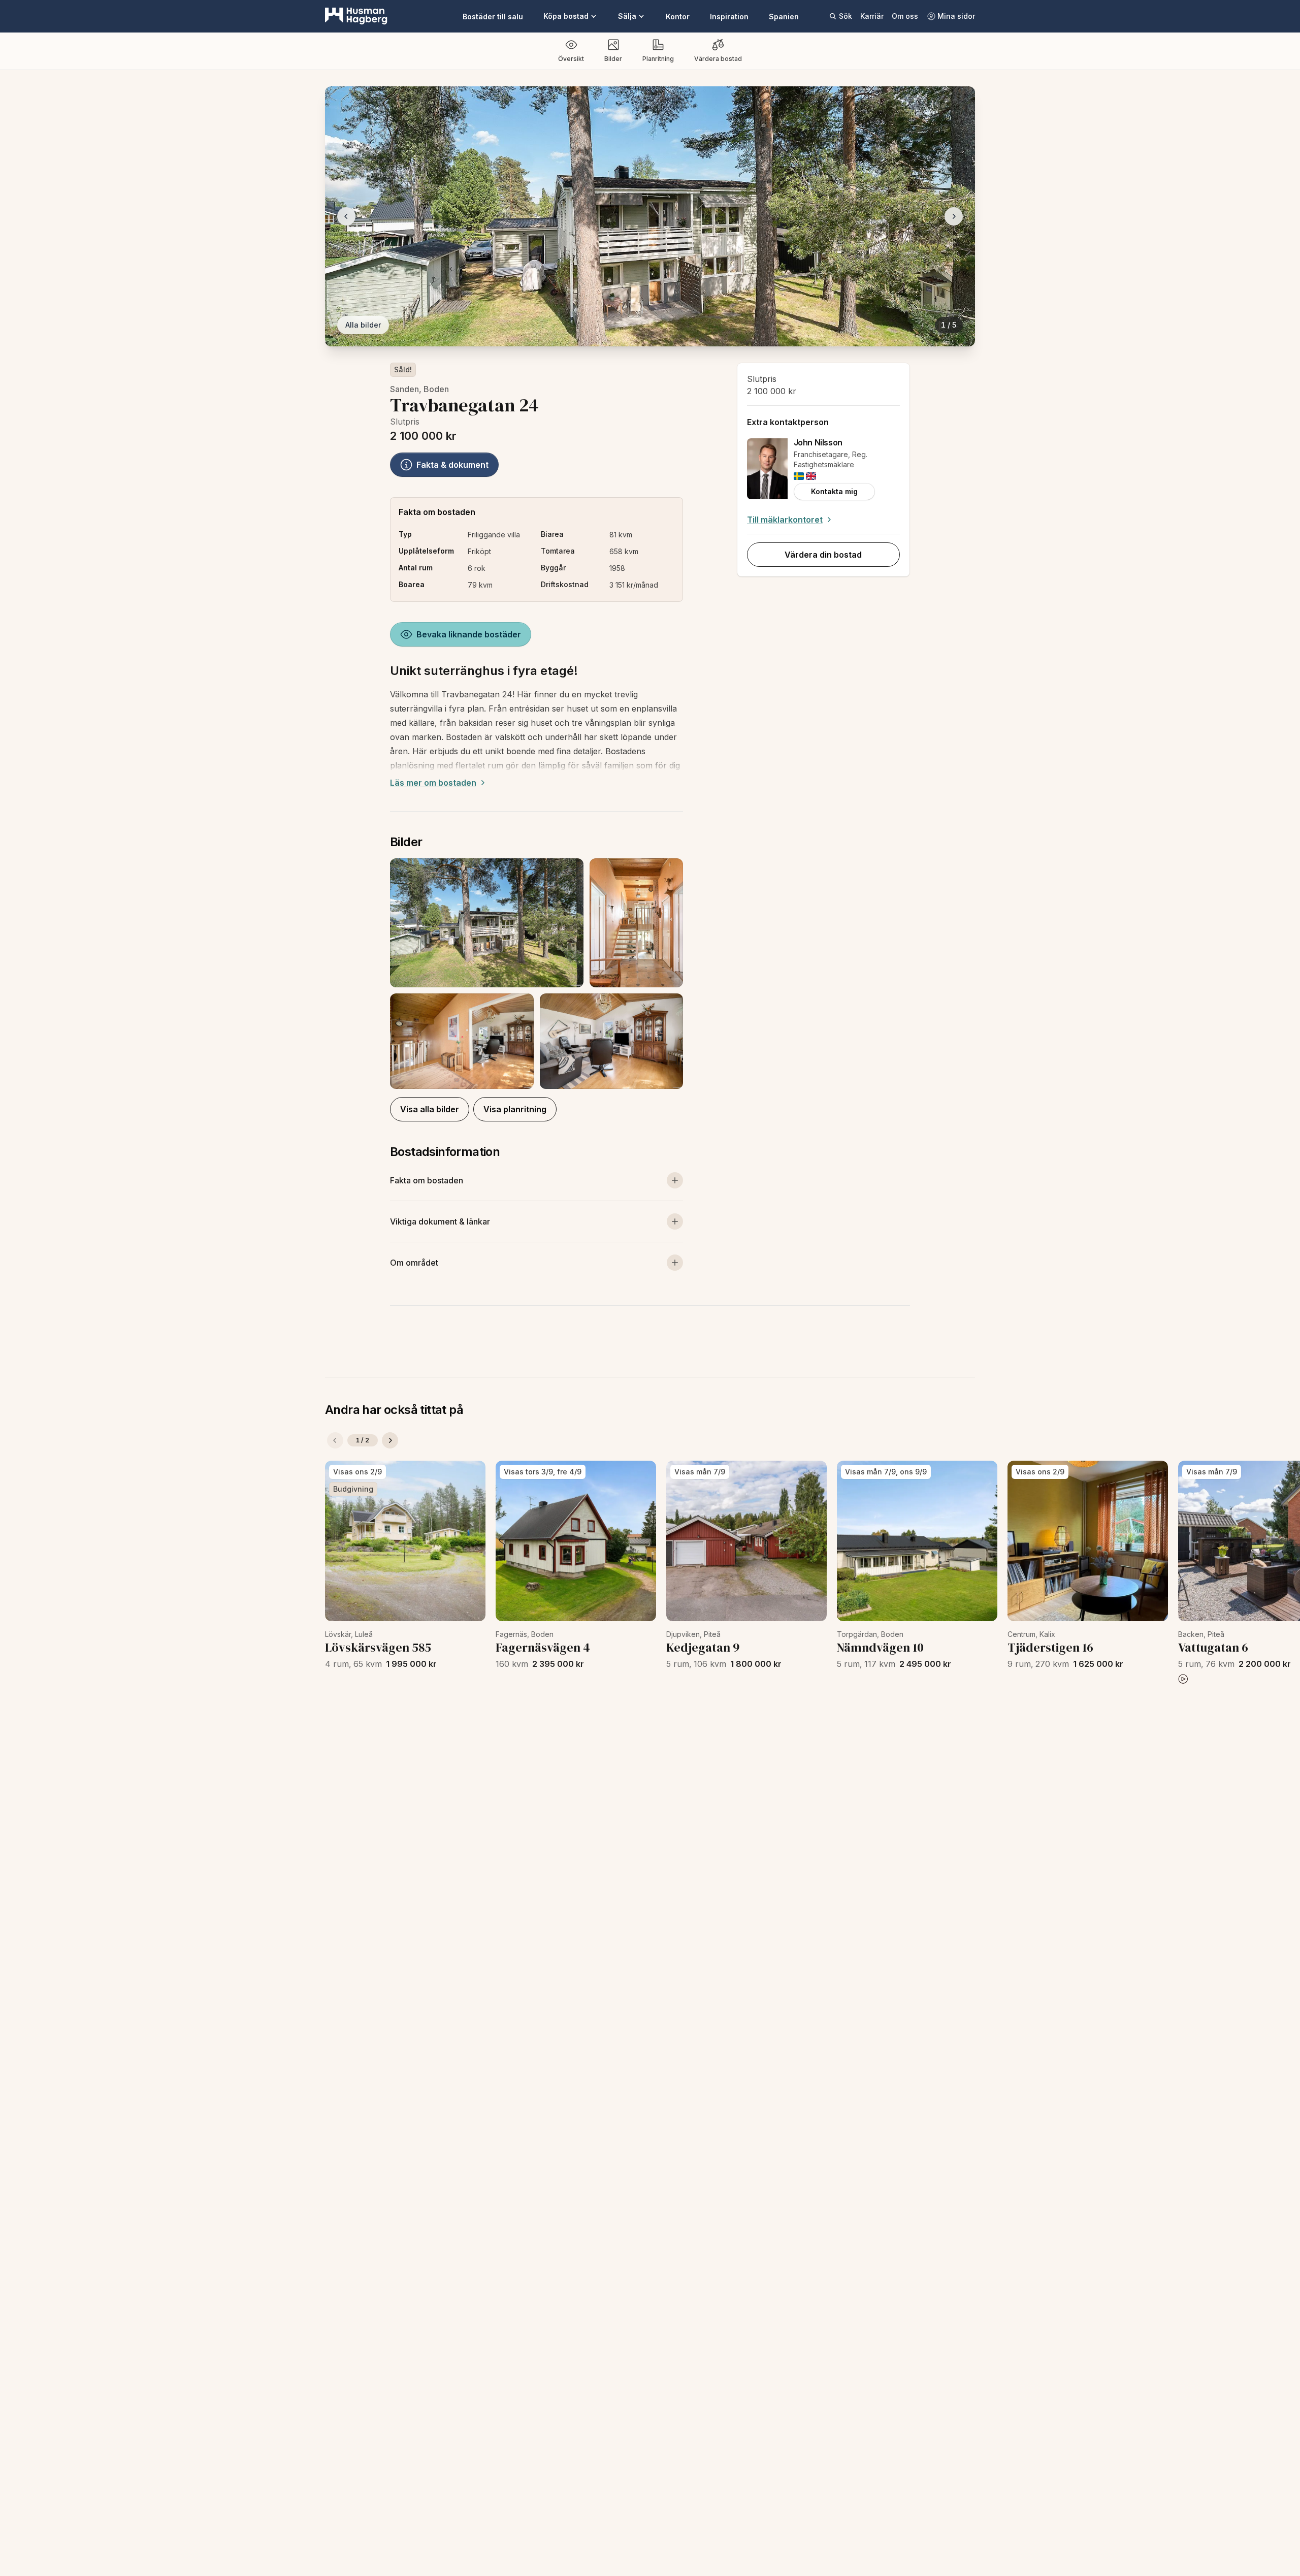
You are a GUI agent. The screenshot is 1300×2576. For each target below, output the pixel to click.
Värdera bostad (718, 59)
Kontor (678, 17)
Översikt (571, 59)
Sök (846, 16)
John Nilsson (818, 442)
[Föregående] (335, 1440)
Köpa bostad (566, 16)
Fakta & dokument (452, 465)
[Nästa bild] (954, 216)
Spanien (784, 17)
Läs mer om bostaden (433, 783)
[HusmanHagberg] (356, 16)
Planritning (658, 59)
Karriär (872, 16)
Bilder (613, 59)
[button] (537, 974)
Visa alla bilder (430, 1109)
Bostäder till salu (493, 17)
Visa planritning (515, 1109)
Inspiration (729, 17)
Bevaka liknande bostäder (469, 634)
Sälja (627, 16)
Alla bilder (363, 325)
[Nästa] (390, 1440)
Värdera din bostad (823, 555)
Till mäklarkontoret (785, 520)
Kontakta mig (834, 491)
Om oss (905, 16)
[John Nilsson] (767, 469)
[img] (799, 476)
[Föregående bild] (346, 216)
